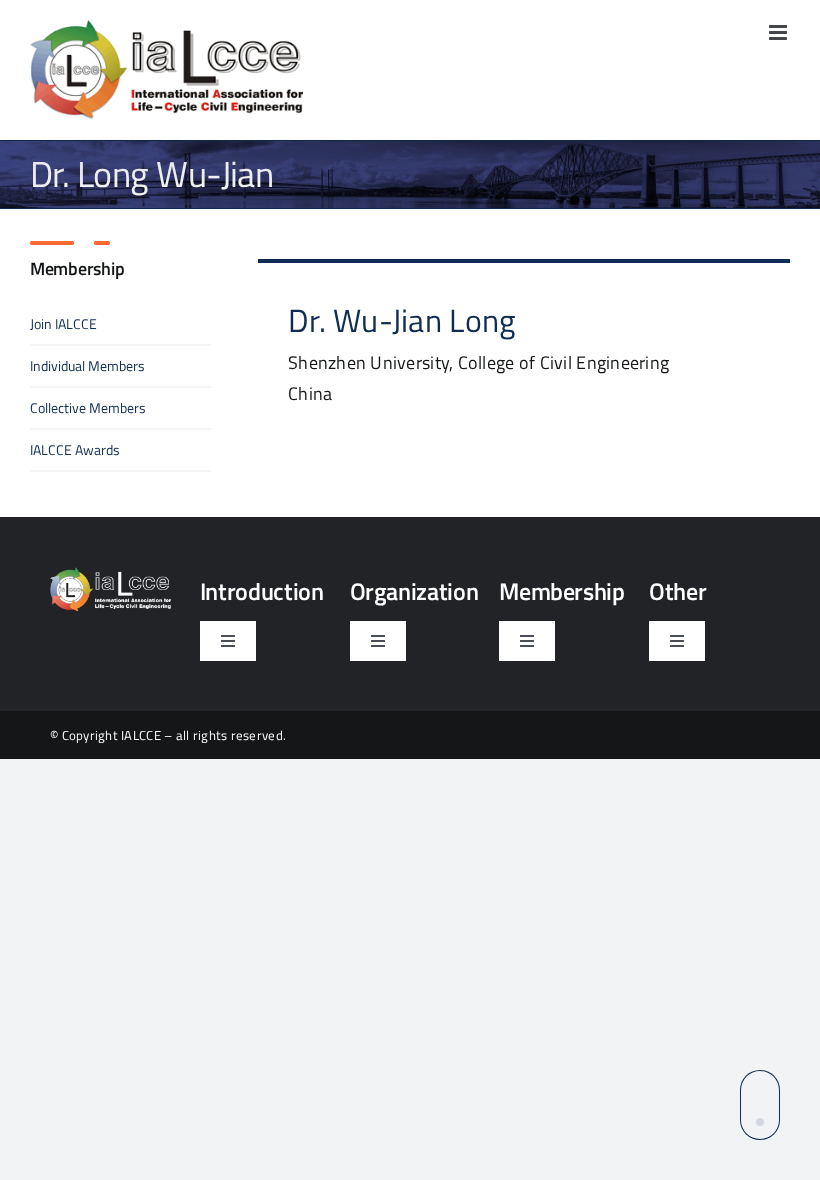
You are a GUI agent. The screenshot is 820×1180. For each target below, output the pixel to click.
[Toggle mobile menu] (779, 32)
